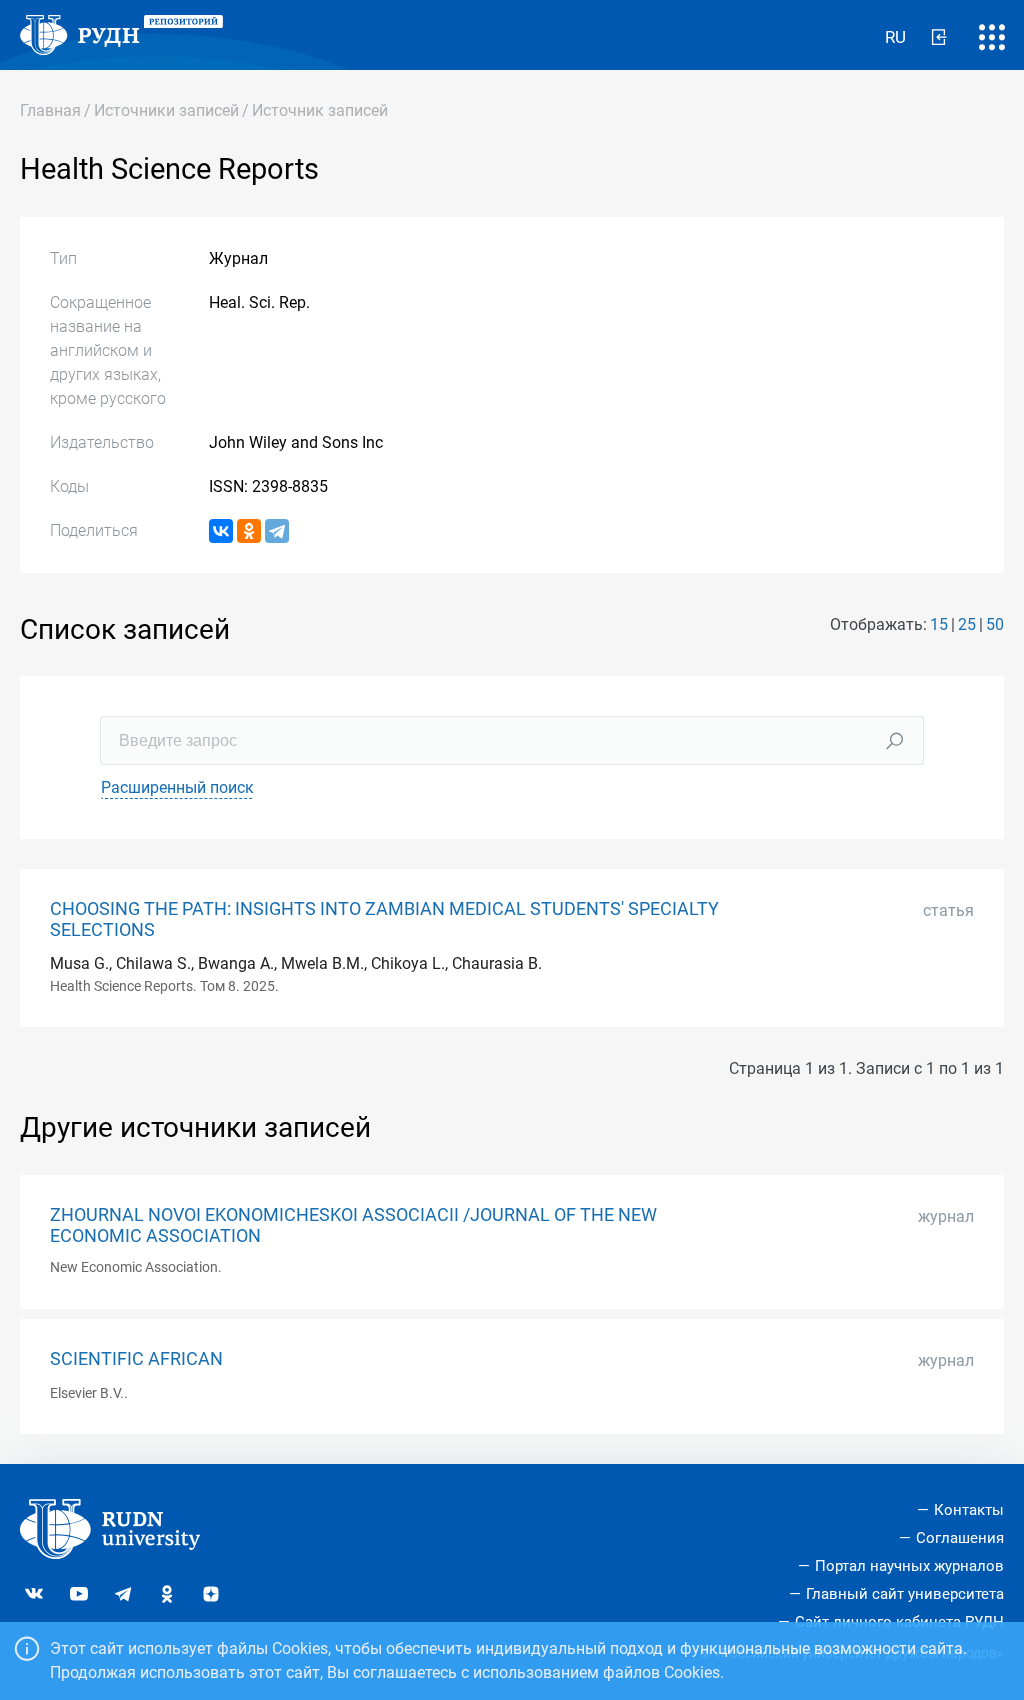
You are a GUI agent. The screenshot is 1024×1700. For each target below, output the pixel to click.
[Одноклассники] (249, 531)
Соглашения (960, 1538)
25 (967, 624)
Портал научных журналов (909, 1566)
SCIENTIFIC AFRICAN (136, 1359)
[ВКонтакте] (221, 531)
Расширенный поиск (177, 787)
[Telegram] (277, 531)
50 (995, 624)
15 (939, 624)
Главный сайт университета (905, 1594)
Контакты (969, 1510)
